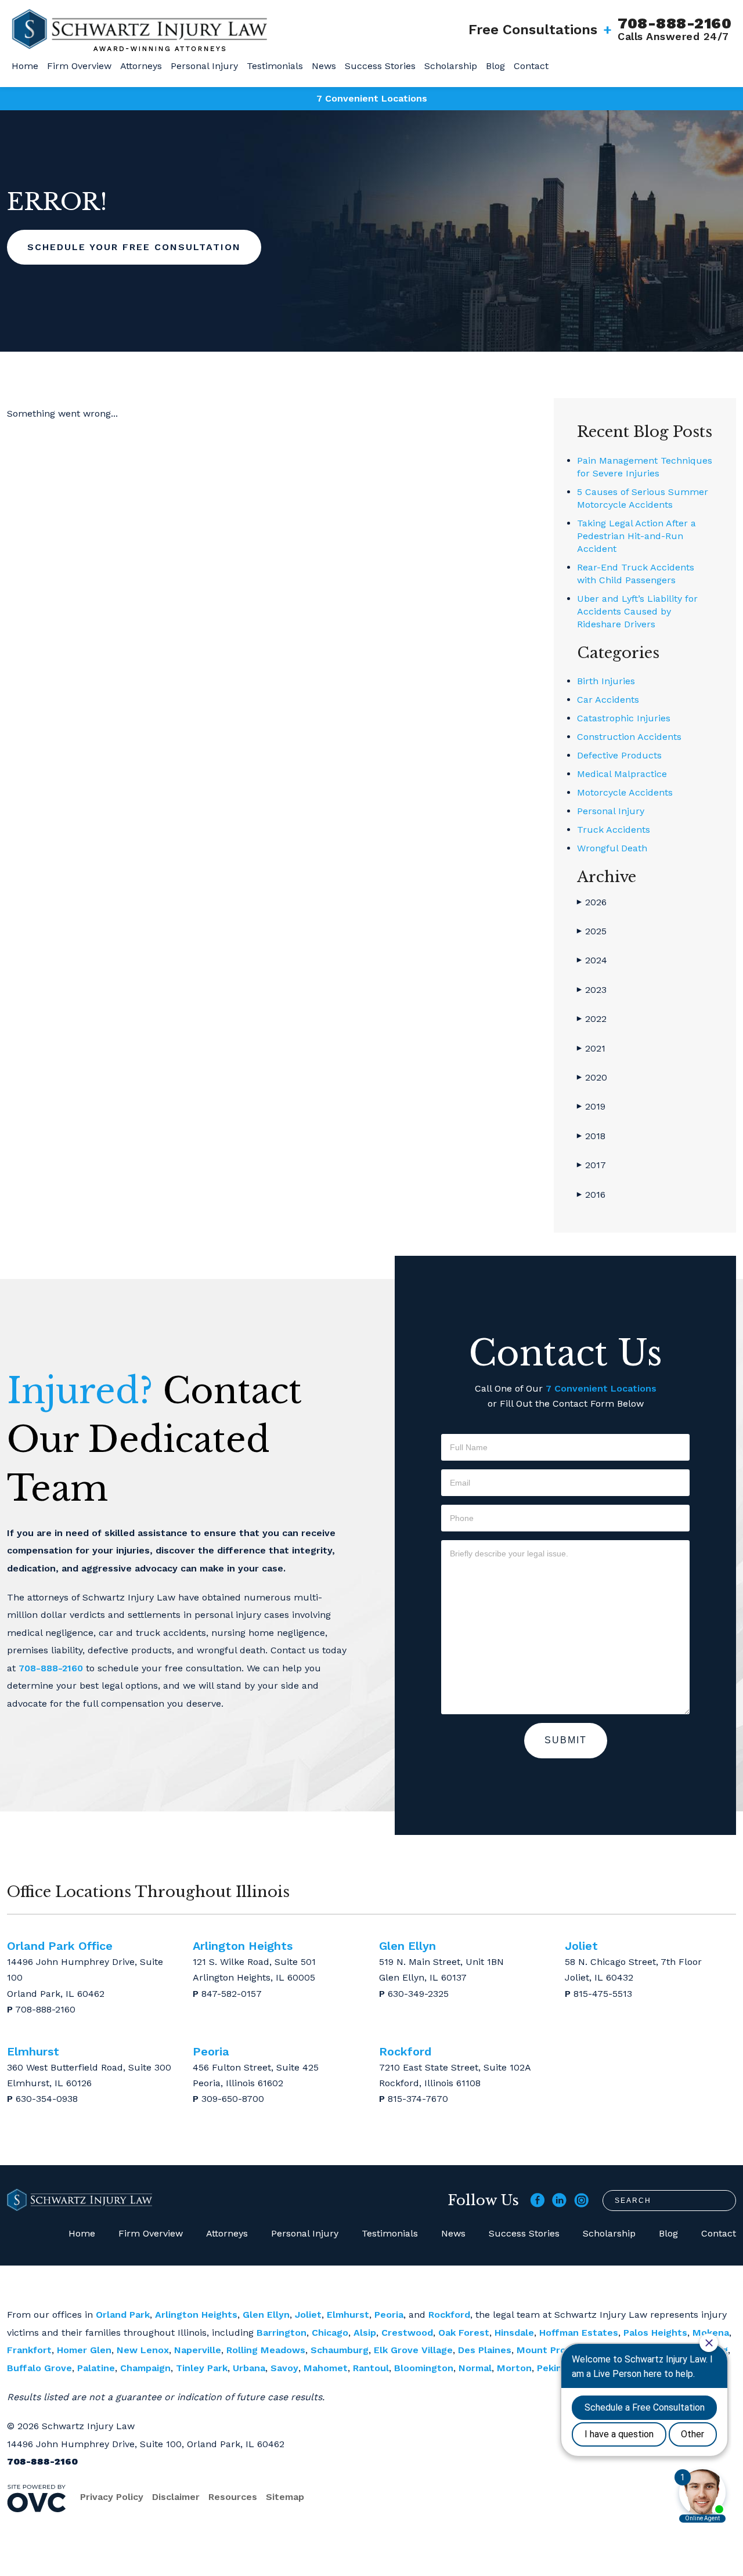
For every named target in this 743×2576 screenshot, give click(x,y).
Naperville (198, 2350)
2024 (592, 960)
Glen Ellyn (266, 2315)
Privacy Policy (112, 2497)
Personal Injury (204, 66)
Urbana (249, 2368)
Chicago (330, 2333)
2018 (591, 1136)
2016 (591, 1195)
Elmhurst (348, 2315)
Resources (233, 2497)
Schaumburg (340, 2350)
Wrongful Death (612, 848)
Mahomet (326, 2368)
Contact (531, 66)
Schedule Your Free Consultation (134, 247)
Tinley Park (202, 2368)
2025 (592, 931)
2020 (592, 1077)
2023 (592, 990)
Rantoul (371, 2368)
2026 (592, 902)
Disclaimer (176, 2497)
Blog (495, 66)
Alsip (365, 2333)
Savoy (284, 2368)
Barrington (282, 2333)
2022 (592, 1019)
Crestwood (407, 2333)
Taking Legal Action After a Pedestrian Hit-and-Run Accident (636, 536)
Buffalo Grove (39, 2368)
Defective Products (619, 755)
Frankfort (29, 2350)
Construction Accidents (629, 737)
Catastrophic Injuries (624, 718)
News (324, 66)
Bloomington (424, 2368)
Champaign (145, 2368)
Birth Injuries (606, 681)
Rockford (449, 2315)
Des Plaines (485, 2350)
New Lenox (143, 2350)
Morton (514, 2368)
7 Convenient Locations (372, 98)
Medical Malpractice (622, 774)
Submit (566, 1740)
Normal (475, 2368)
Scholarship (451, 66)
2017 (591, 1165)
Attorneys (141, 66)
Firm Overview (79, 66)
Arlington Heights (196, 2315)
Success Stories (380, 66)
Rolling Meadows (266, 2350)
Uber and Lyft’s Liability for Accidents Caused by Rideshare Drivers (637, 611)
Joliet (308, 2315)
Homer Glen (84, 2350)
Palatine (96, 2368)
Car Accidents (608, 700)
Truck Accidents (614, 830)
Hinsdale (514, 2333)
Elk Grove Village (413, 2350)
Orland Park (123, 2315)
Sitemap (285, 2497)
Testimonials (275, 66)
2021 (591, 1048)
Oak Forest (464, 2333)
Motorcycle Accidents (625, 792)
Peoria (389, 2315)
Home (25, 66)
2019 (591, 1106)
